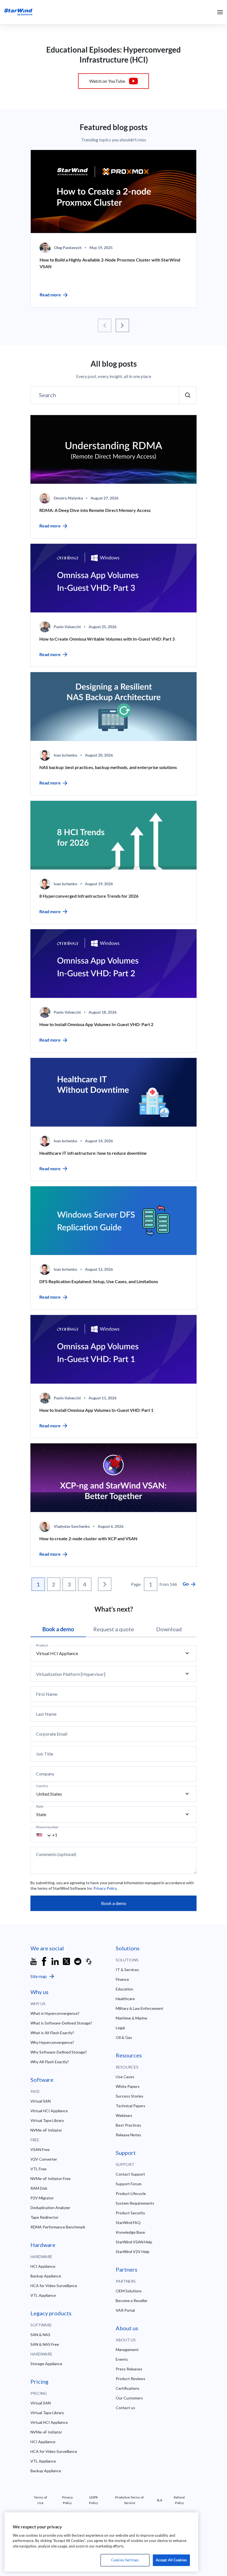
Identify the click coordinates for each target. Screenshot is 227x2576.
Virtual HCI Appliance (49, 2111)
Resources (127, 2067)
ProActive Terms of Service (129, 2500)
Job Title (45, 1754)
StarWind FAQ (128, 2222)
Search (47, 395)
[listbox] (114, 1653)
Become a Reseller (132, 2301)
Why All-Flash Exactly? (50, 2062)
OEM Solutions (129, 2291)
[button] (105, 325)
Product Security (130, 2213)
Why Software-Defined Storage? (59, 2052)
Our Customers (129, 2398)
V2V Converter (44, 2159)
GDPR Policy (94, 2500)
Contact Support (130, 2174)
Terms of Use (40, 2500)
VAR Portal (125, 2310)
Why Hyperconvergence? (52, 2042)
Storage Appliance (46, 2364)
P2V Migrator (42, 2198)
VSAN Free (40, 2149)
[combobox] (47, 1835)
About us (126, 2340)
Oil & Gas (124, 2037)
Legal (120, 2028)
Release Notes (128, 2135)
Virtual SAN (41, 2101)
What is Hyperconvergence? (55, 2013)
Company (45, 1774)
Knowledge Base (130, 2232)
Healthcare (125, 1999)
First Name (47, 1694)
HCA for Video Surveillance (54, 2286)
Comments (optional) (56, 1854)
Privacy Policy (105, 1888)
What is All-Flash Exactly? (52, 2033)
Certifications (128, 2388)
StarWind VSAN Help (134, 2242)
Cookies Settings (125, 2560)
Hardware (41, 2257)
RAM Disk (39, 2188)
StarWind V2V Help (133, 2252)
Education (124, 1989)
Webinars (124, 2115)
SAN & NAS (40, 2335)
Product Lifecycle (131, 2193)
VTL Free (38, 2169)
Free (35, 2140)
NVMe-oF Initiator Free (51, 2178)
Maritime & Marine (131, 2018)
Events (122, 2359)
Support (125, 2164)
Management (127, 2350)
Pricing (39, 2393)
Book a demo (114, 1903)
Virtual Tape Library (47, 2120)
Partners (126, 2281)
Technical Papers (131, 2106)
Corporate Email (52, 1734)
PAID (35, 2091)
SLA (159, 2500)
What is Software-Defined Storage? (61, 2023)
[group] (114, 229)
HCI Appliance (43, 2266)
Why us (38, 2004)
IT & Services (127, 1970)
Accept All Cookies (171, 2560)
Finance (122, 1979)
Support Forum (129, 2184)
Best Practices (128, 2125)
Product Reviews (131, 2379)
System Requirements (135, 2203)
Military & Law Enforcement (140, 2008)
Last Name (46, 1714)
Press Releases (129, 2369)
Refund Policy (179, 2500)
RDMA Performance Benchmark (58, 2227)
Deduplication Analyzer (50, 2208)
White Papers (128, 2086)
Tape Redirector (44, 2217)
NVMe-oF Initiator (46, 2130)
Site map (39, 1976)
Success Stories (130, 2096)
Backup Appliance (46, 2276)
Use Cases (125, 2077)
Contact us (125, 2408)
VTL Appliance (43, 2295)
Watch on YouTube (107, 81)
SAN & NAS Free (45, 2344)
